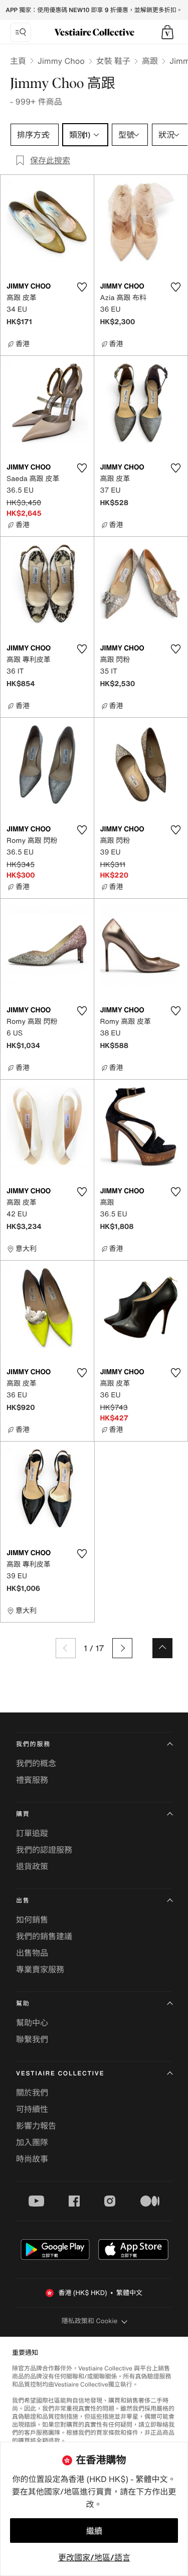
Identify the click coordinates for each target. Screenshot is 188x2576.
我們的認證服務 (44, 1850)
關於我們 (32, 2092)
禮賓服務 (32, 1780)
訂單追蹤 (32, 1833)
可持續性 (32, 2109)
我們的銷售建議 (44, 1936)
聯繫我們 (32, 2039)
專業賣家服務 (40, 1969)
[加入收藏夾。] (82, 287)
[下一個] (122, 1648)
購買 (23, 1814)
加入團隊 (32, 2142)
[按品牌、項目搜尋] (21, 32)
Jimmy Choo (61, 61)
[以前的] (66, 1648)
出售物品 (32, 1953)
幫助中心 (32, 2023)
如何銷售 (32, 1920)
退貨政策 (32, 1866)
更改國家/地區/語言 (94, 2557)
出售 (23, 1901)
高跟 (150, 61)
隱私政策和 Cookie (90, 2321)
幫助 (23, 2004)
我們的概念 (36, 1763)
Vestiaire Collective (60, 2074)
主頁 (18, 61)
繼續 (94, 2531)
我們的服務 (33, 1744)
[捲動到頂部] (162, 1648)
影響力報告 (36, 2126)
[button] (167, 32)
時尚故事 (32, 2159)
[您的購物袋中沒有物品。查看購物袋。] (167, 32)
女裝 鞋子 (113, 61)
